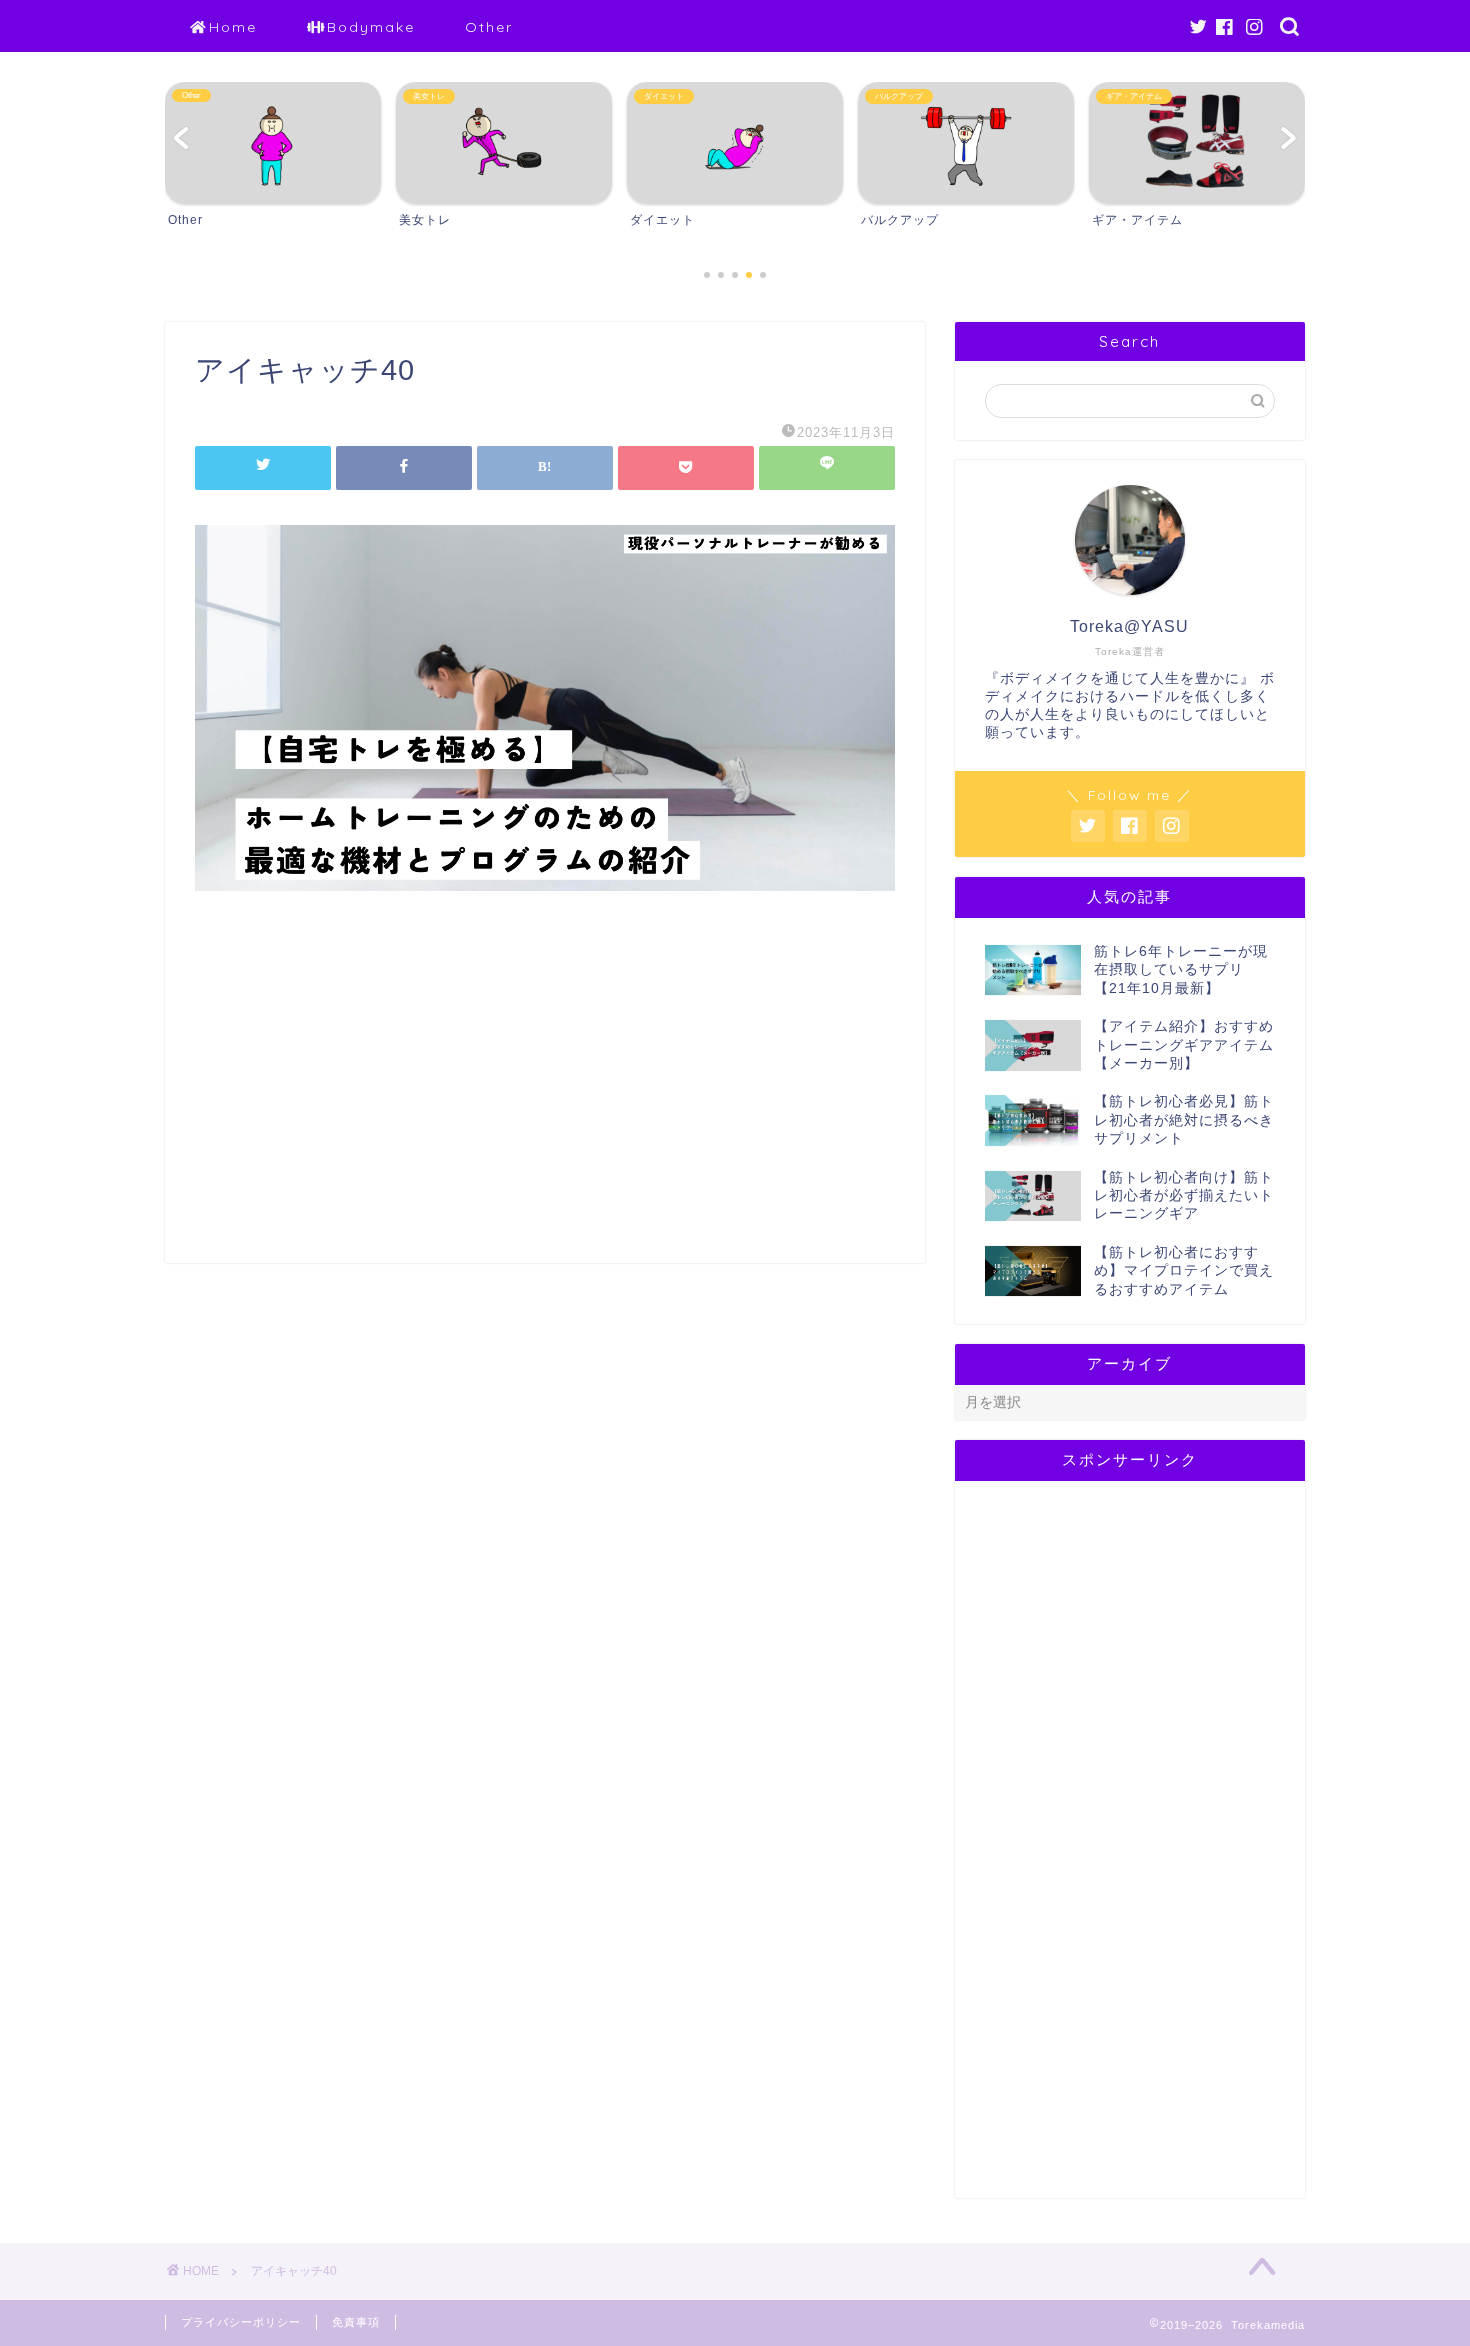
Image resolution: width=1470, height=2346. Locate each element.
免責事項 (356, 2322)
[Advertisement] (545, 1093)
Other (489, 27)
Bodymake (371, 27)
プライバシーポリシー (241, 2322)
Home (233, 27)
